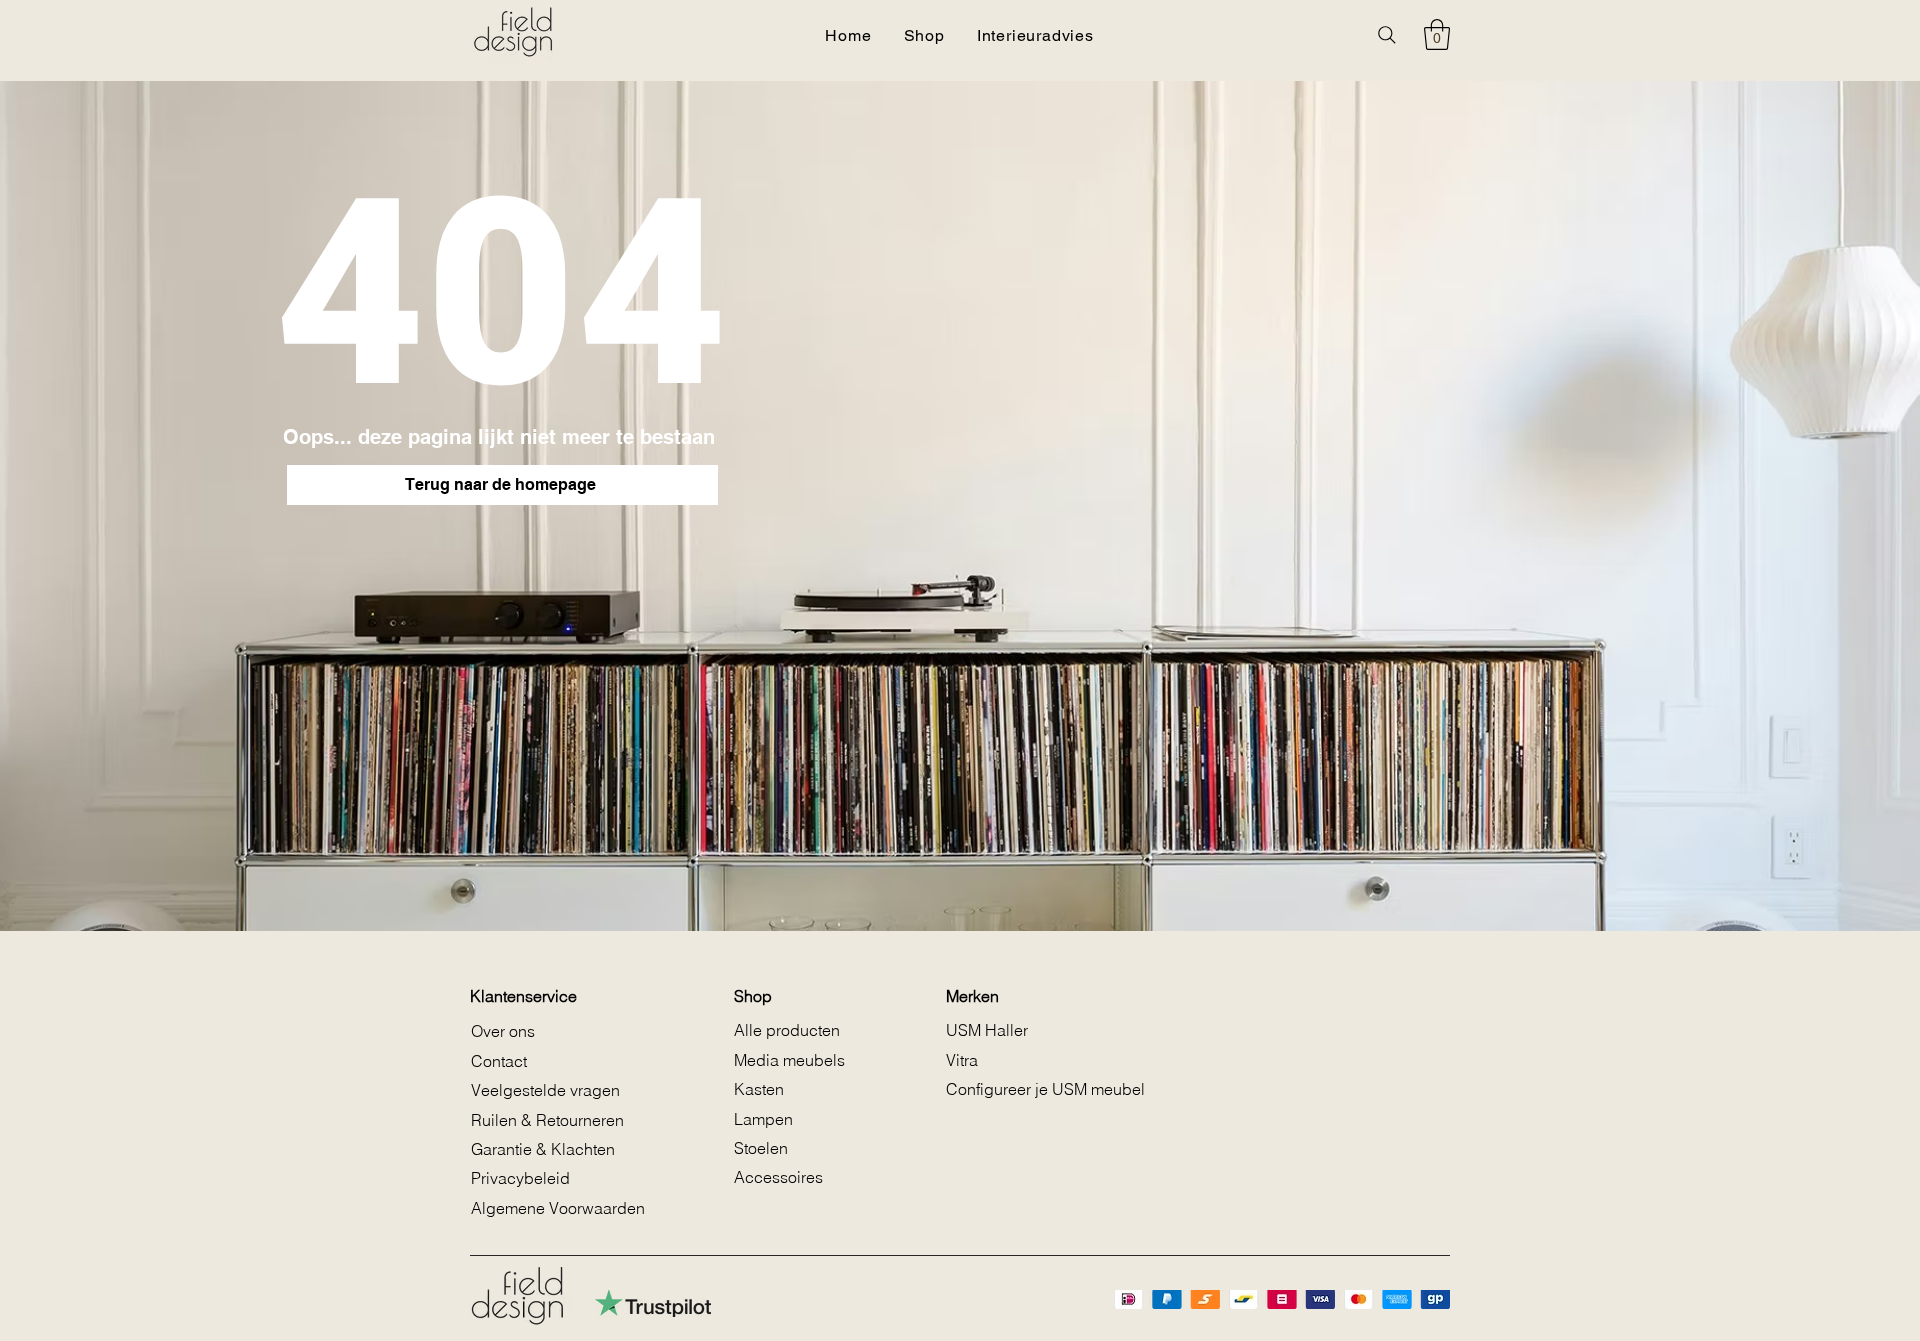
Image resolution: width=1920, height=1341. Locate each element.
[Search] (1387, 35)
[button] (1437, 34)
